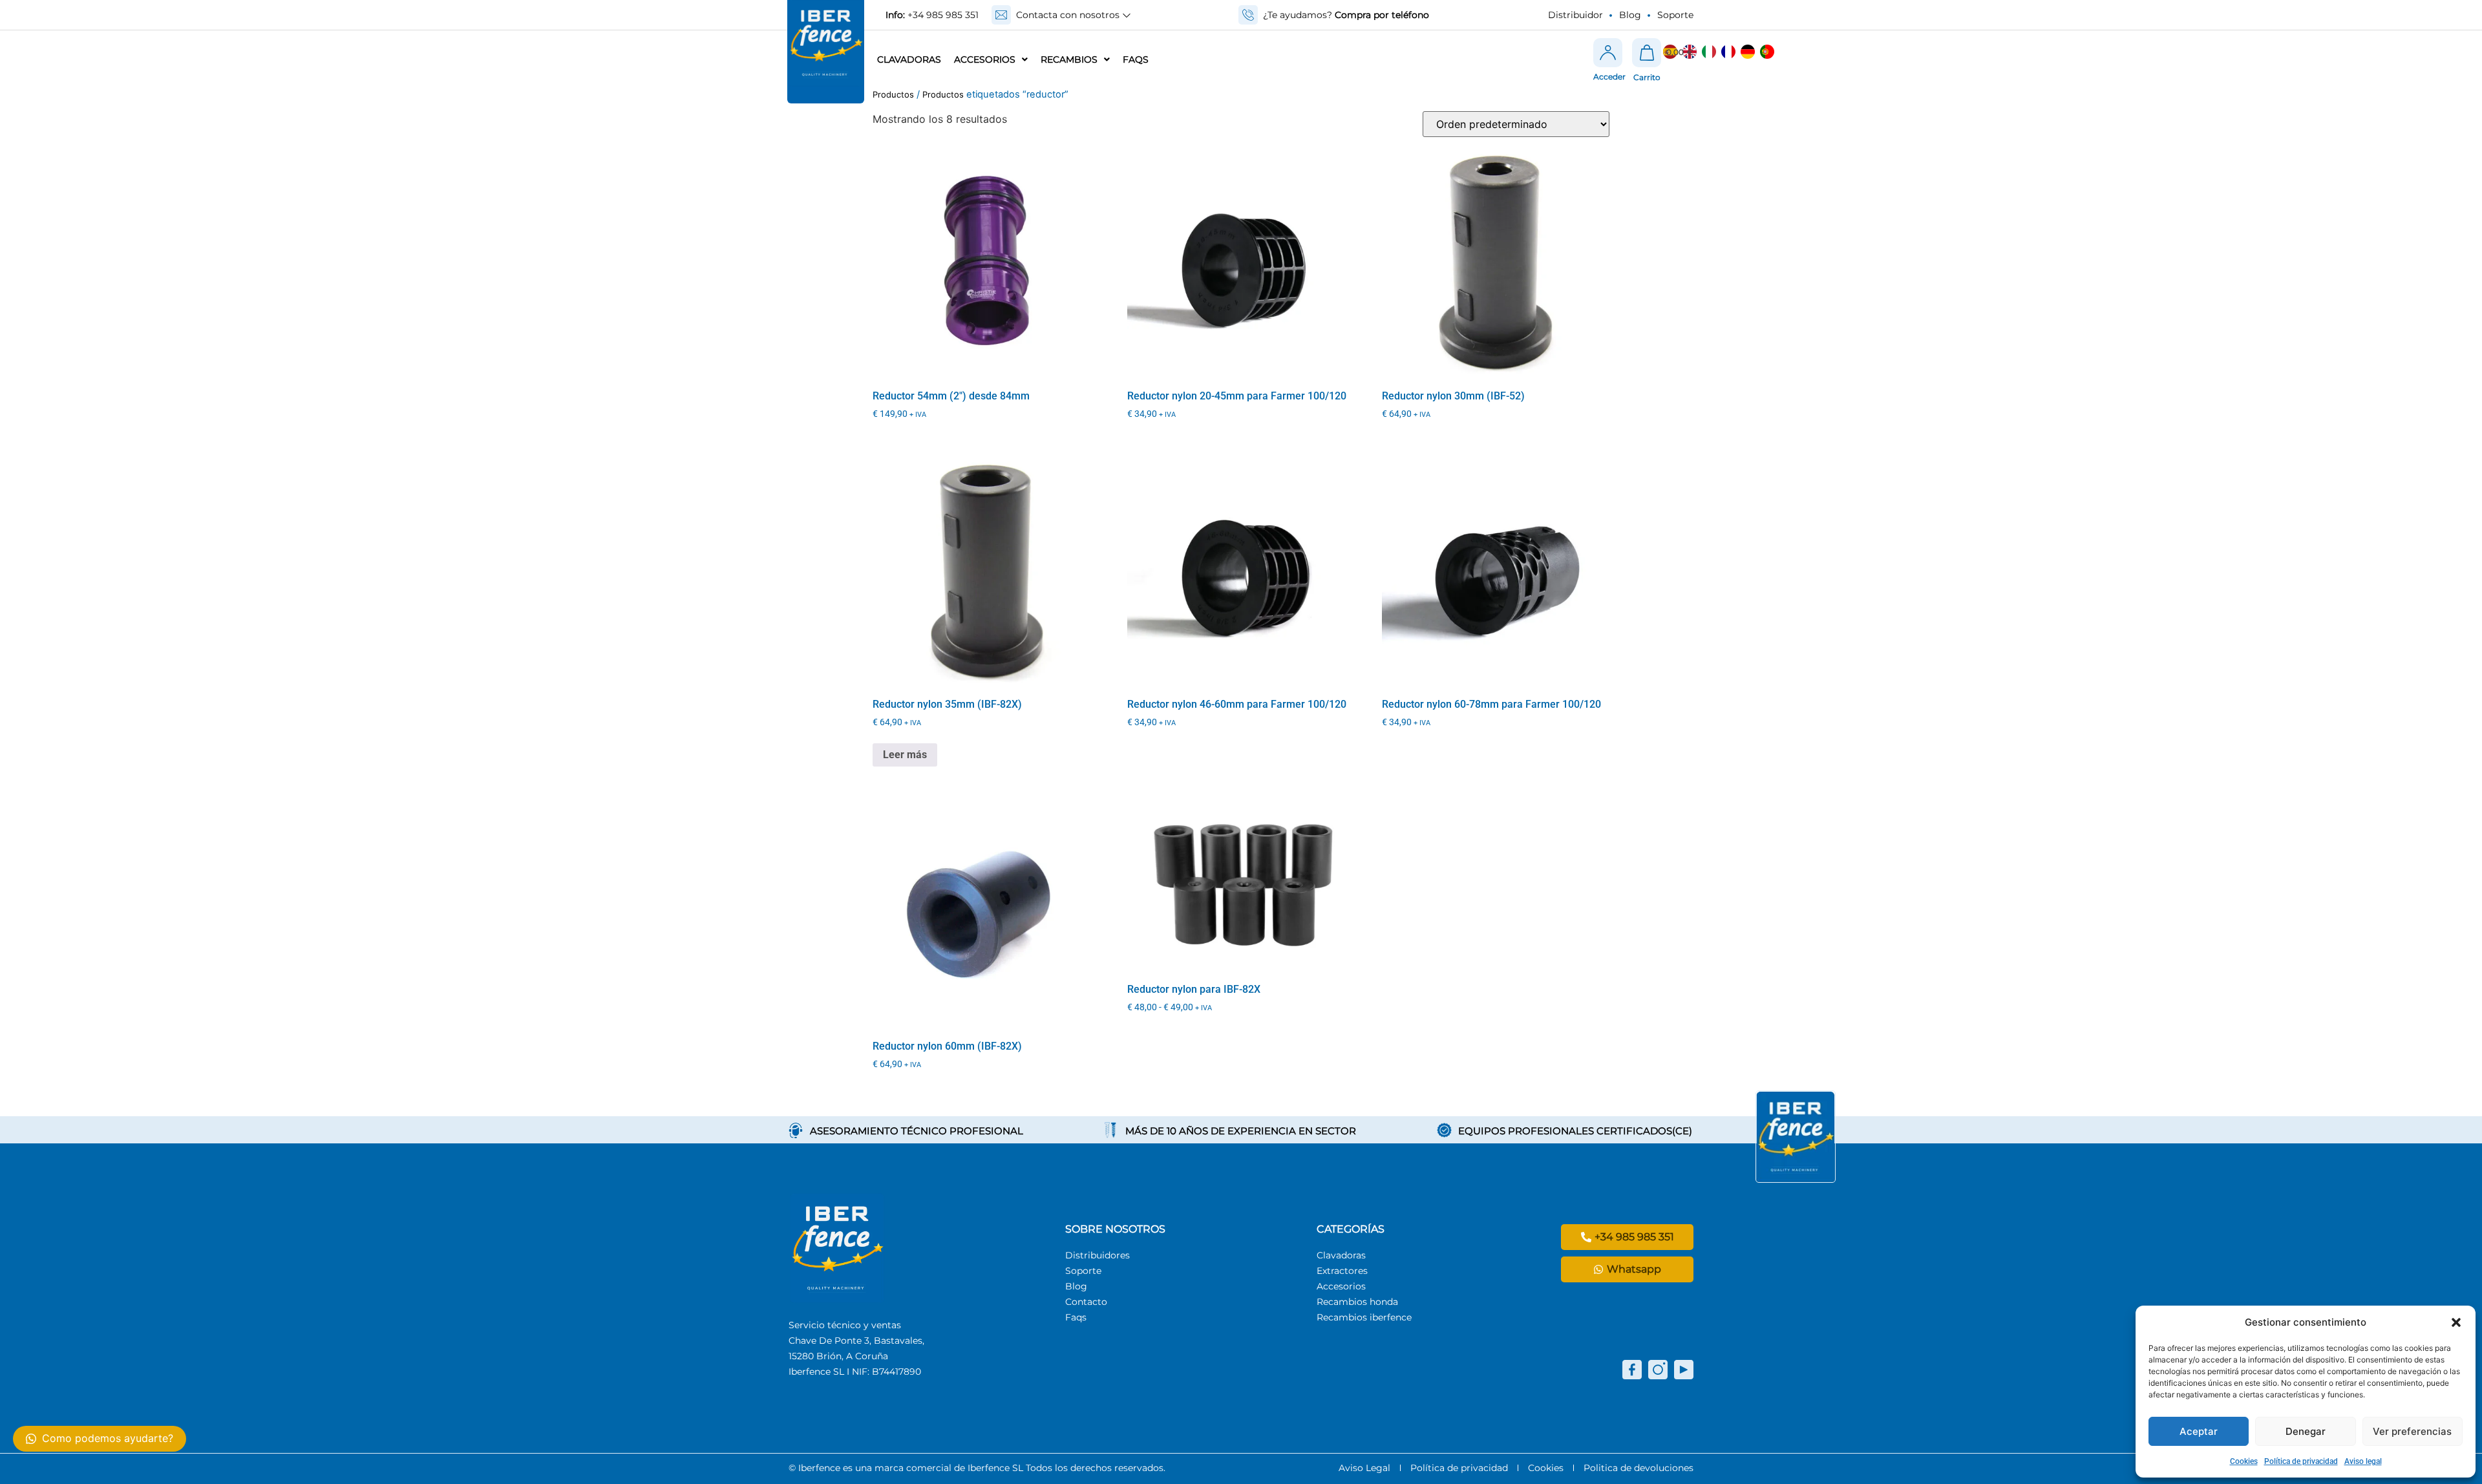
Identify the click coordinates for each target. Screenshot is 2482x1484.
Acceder (1609, 77)
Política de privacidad (2301, 1461)
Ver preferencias (2412, 1431)
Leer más (905, 755)
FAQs (1136, 59)
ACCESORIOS (985, 59)
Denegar (2306, 1431)
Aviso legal (2363, 1461)
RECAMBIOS (1069, 59)
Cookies (2244, 1461)
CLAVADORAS (909, 59)
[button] (2456, 1322)
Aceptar (2199, 1431)
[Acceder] (1608, 53)
